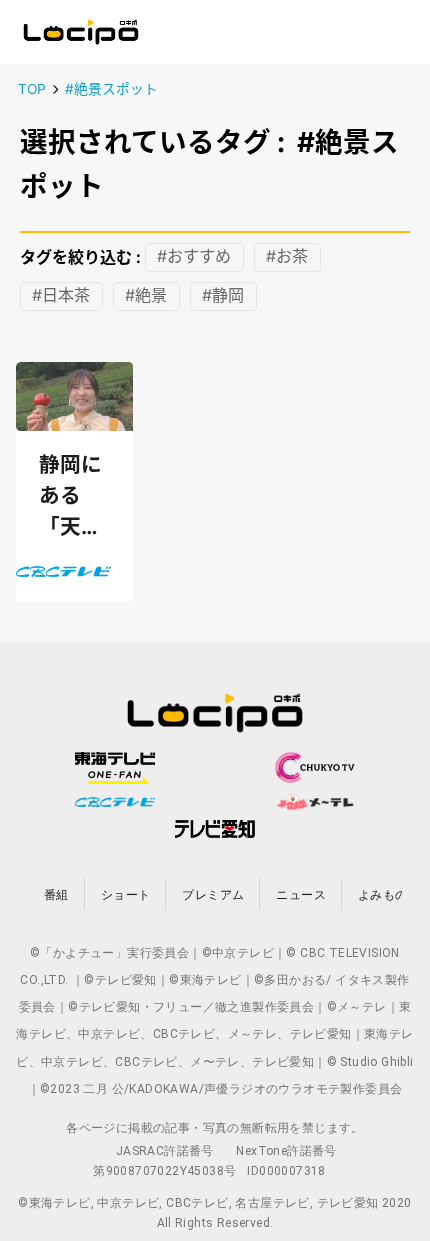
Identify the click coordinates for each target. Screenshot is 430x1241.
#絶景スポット (111, 89)
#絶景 (146, 296)
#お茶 (287, 257)
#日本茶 (61, 296)
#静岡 (223, 296)
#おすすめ (194, 257)
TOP (32, 89)
